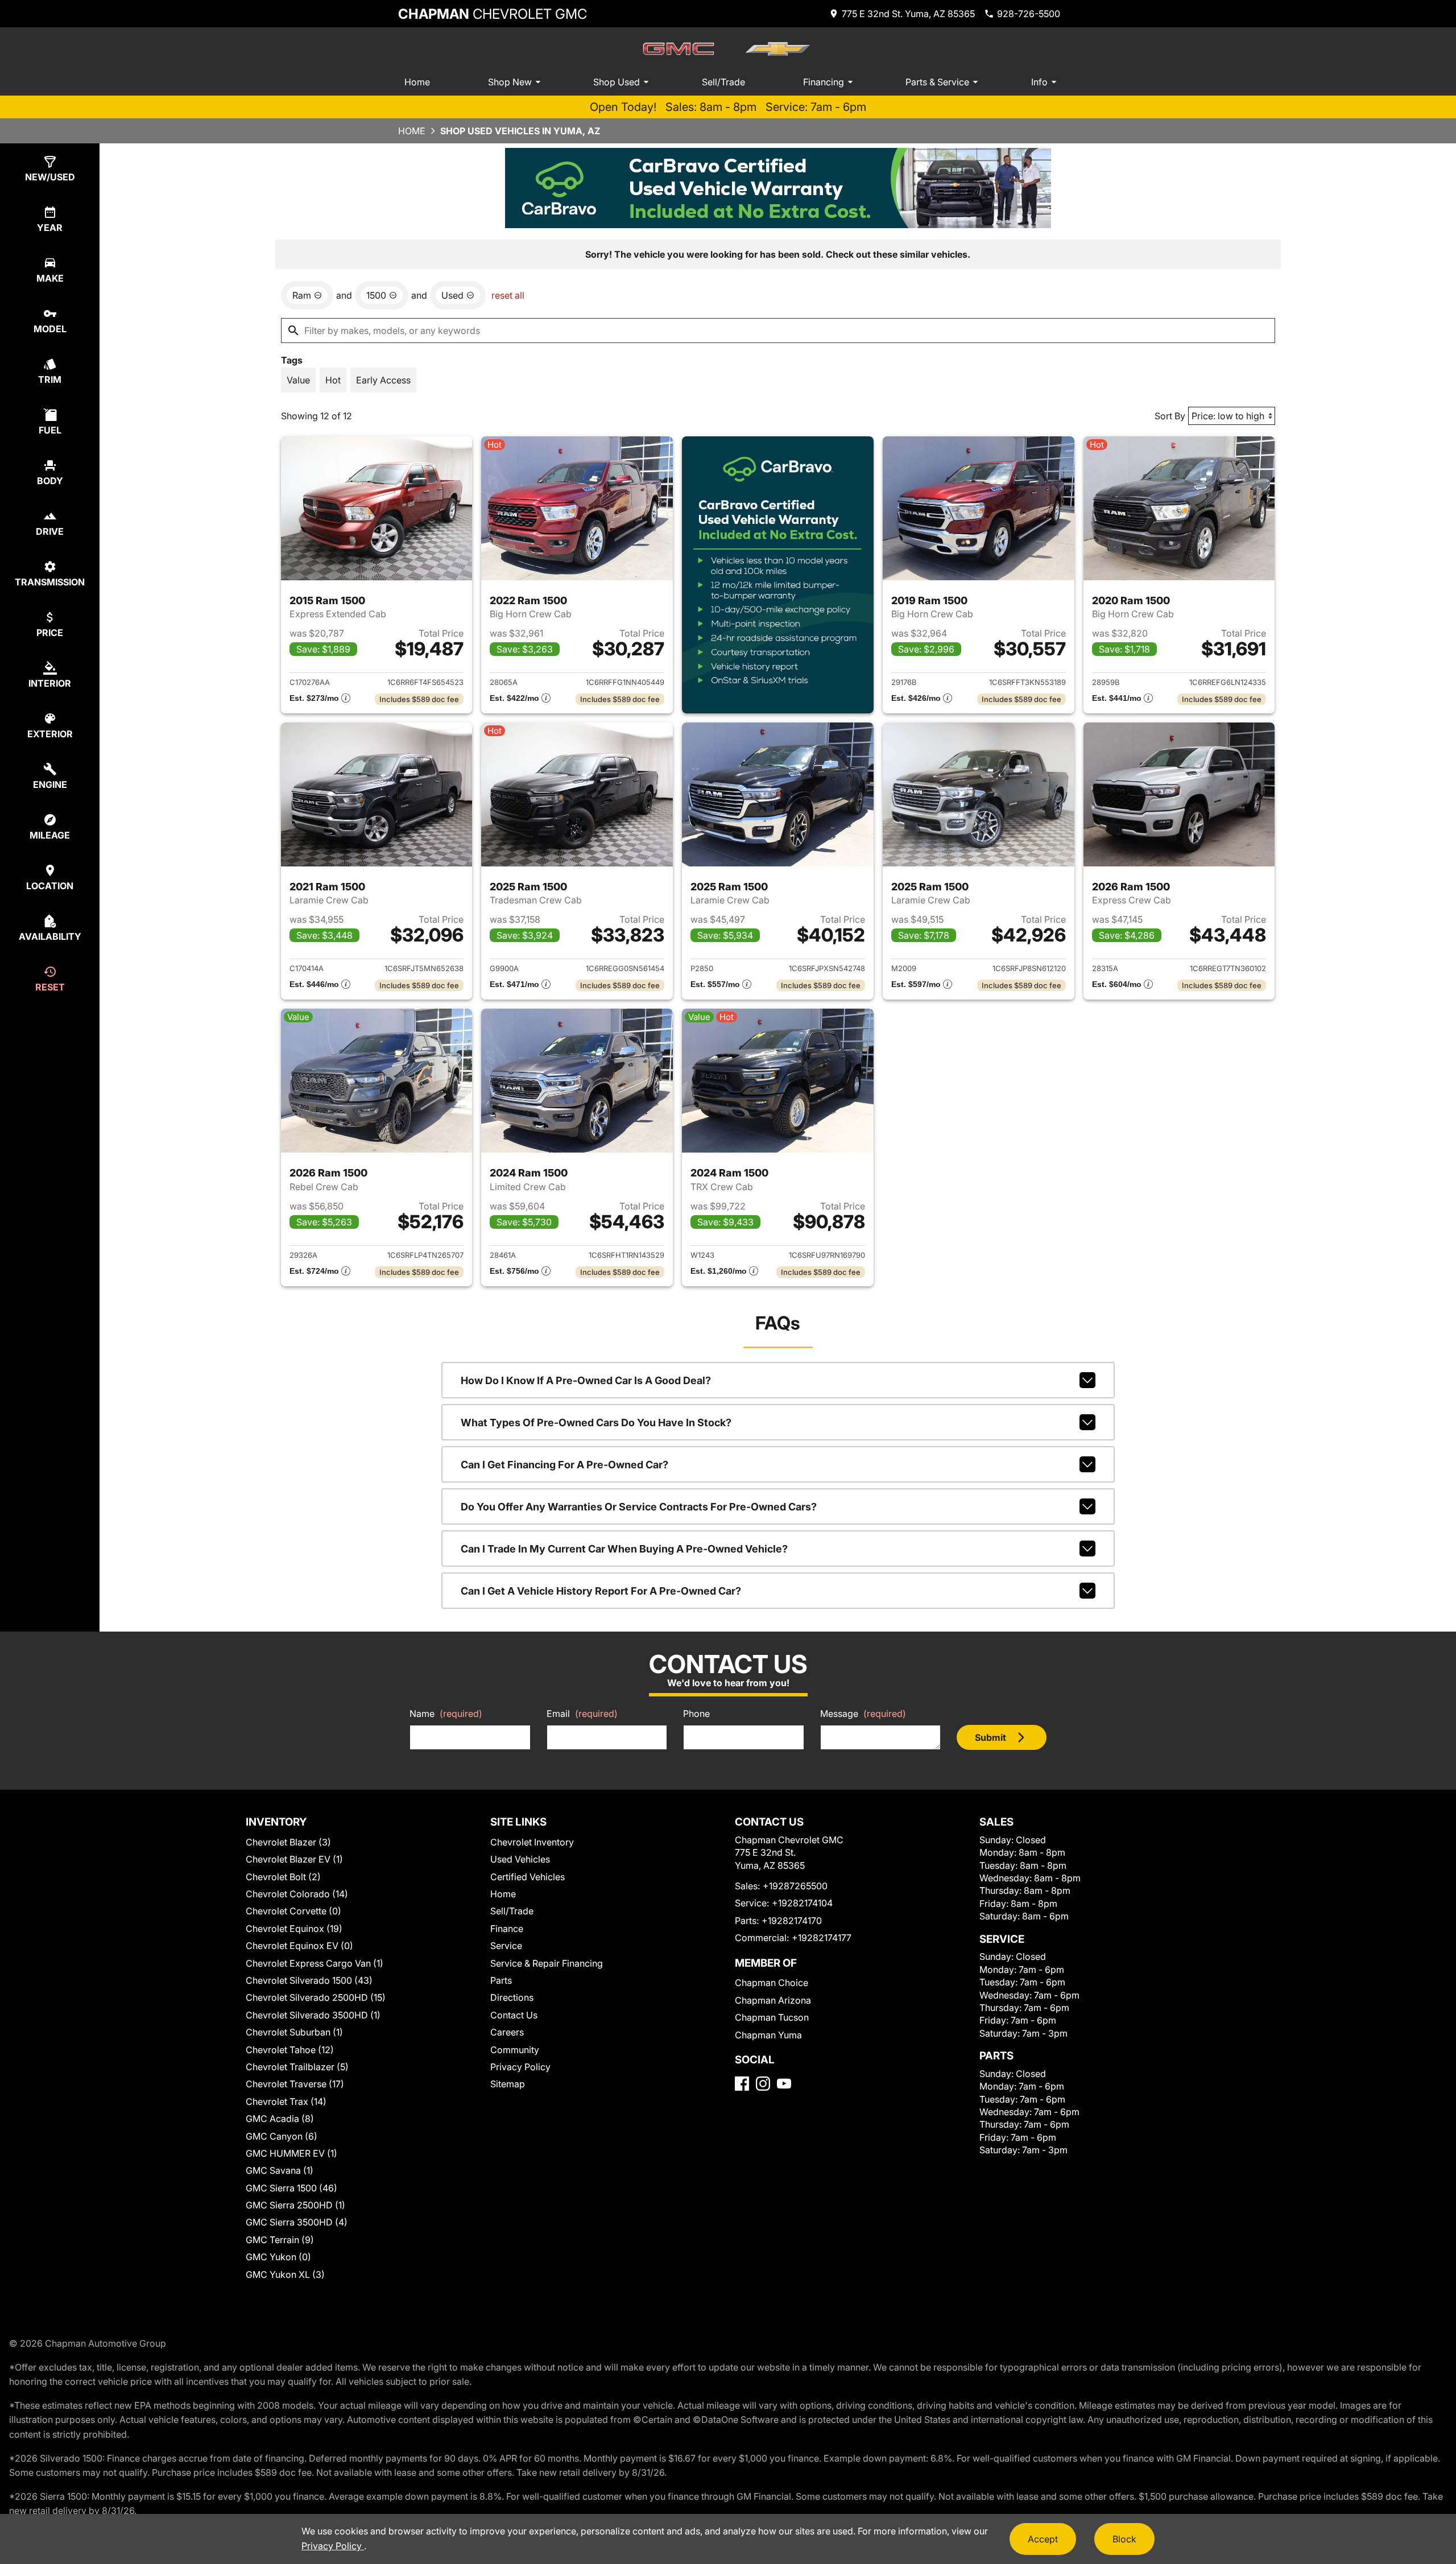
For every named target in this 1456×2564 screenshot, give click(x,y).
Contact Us (514, 2015)
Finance (507, 1929)
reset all (508, 295)
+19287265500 (795, 1886)
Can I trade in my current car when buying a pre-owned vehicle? (624, 1549)
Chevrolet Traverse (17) (295, 2084)
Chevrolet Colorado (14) (297, 1894)
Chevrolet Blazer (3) (288, 1842)
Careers (507, 2032)
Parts (501, 1980)
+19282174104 (802, 1903)
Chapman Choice (772, 1983)
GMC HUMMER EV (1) (291, 2153)
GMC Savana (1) (280, 2170)
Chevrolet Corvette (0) (293, 1911)
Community (515, 2050)
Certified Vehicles (528, 1877)
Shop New (510, 82)
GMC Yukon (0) (278, 2257)
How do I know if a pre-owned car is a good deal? (586, 1380)
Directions (512, 1997)
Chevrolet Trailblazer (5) (297, 2067)
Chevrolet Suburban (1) (294, 2032)
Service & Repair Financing (547, 1963)
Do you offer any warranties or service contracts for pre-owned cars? (639, 1507)
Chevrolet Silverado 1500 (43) (309, 1980)
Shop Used (617, 82)
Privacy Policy (520, 2067)
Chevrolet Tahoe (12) (290, 2050)
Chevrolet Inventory (532, 1842)
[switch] (298, 380)
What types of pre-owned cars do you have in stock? (596, 1423)
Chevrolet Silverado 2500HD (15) (316, 1997)
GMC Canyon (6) (282, 2136)
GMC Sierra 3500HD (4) (297, 2222)
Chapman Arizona (773, 2000)
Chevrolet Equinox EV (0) (299, 1946)
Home (417, 82)
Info (1039, 82)
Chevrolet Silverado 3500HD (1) (313, 2015)
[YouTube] (784, 2084)
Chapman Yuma (768, 2035)
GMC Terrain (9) (280, 2240)
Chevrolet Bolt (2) (283, 1877)
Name (446, 1714)
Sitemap (508, 2084)
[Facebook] (742, 2084)
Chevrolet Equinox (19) (294, 1929)
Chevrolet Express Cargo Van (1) (315, 1963)
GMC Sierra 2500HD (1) (295, 2205)
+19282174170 (792, 1921)
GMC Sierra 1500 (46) (291, 2188)
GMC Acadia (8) (280, 2119)
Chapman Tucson (772, 2017)
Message (863, 1714)
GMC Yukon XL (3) (285, 2274)
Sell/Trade (723, 82)
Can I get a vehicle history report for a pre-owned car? (601, 1591)
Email (582, 1714)
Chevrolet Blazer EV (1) (294, 1859)
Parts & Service (937, 82)
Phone (696, 1714)
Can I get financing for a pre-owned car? (564, 1465)
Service (506, 1946)
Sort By (1170, 416)
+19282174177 (822, 1938)
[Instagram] (763, 2084)
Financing (824, 82)
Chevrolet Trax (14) (286, 2101)
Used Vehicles (520, 1859)
